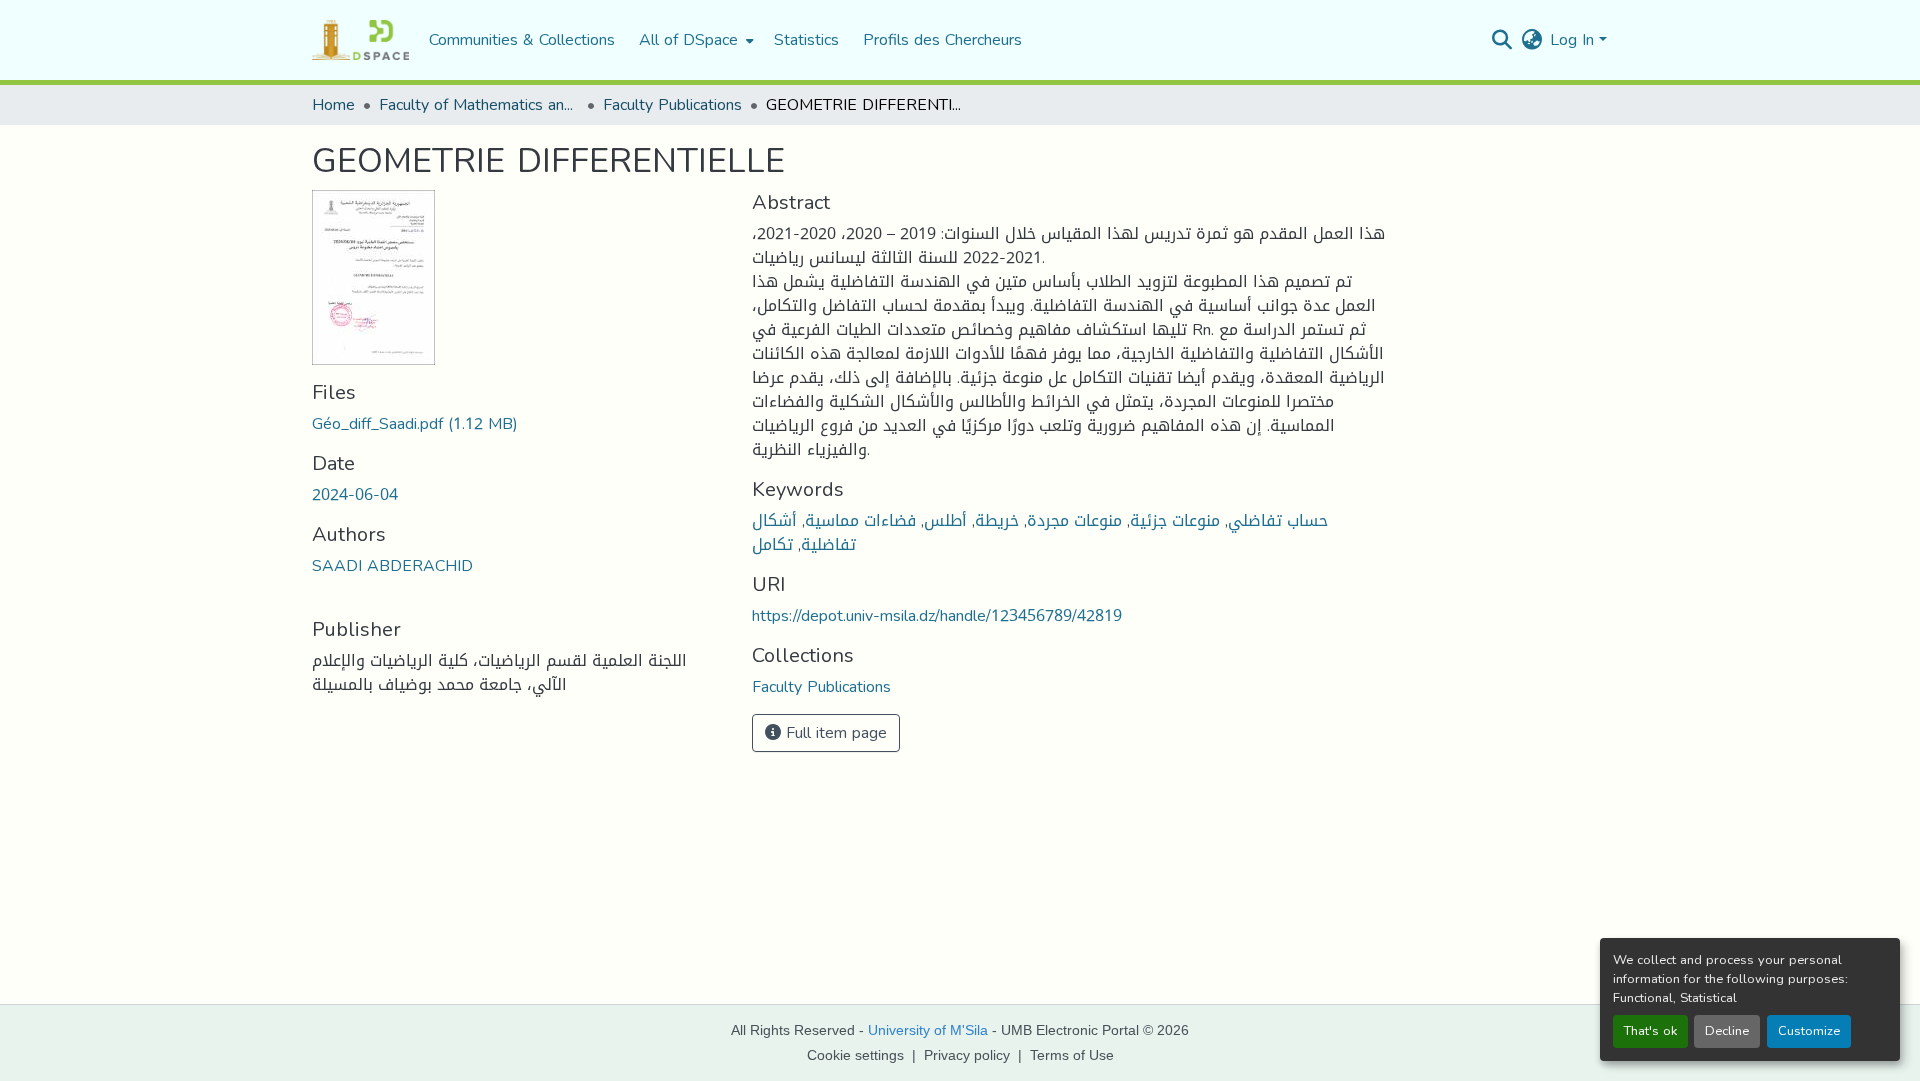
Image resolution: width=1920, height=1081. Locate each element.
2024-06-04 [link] (355, 494)
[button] (360, 40)
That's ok (1650, 1031)
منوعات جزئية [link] (1175, 520)
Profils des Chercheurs (942, 39)
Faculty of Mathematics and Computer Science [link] (479, 105)
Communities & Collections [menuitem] (522, 40)
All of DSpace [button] (688, 40)
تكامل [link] (772, 544)
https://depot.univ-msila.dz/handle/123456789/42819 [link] (937, 615)
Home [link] (333, 105)
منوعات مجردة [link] (1074, 520)
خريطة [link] (997, 520)
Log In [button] (1574, 39)
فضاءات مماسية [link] (860, 520)
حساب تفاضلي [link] (1278, 520)
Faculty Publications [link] (672, 105)
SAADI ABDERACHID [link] (392, 565)
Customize (1809, 1031)
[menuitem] (694, 40)
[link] (520, 424)
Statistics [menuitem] (806, 40)
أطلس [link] (945, 520)
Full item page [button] (834, 732)
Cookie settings (855, 1055)
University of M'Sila (928, 1030)
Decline (1727, 1031)
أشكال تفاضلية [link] (804, 532)
